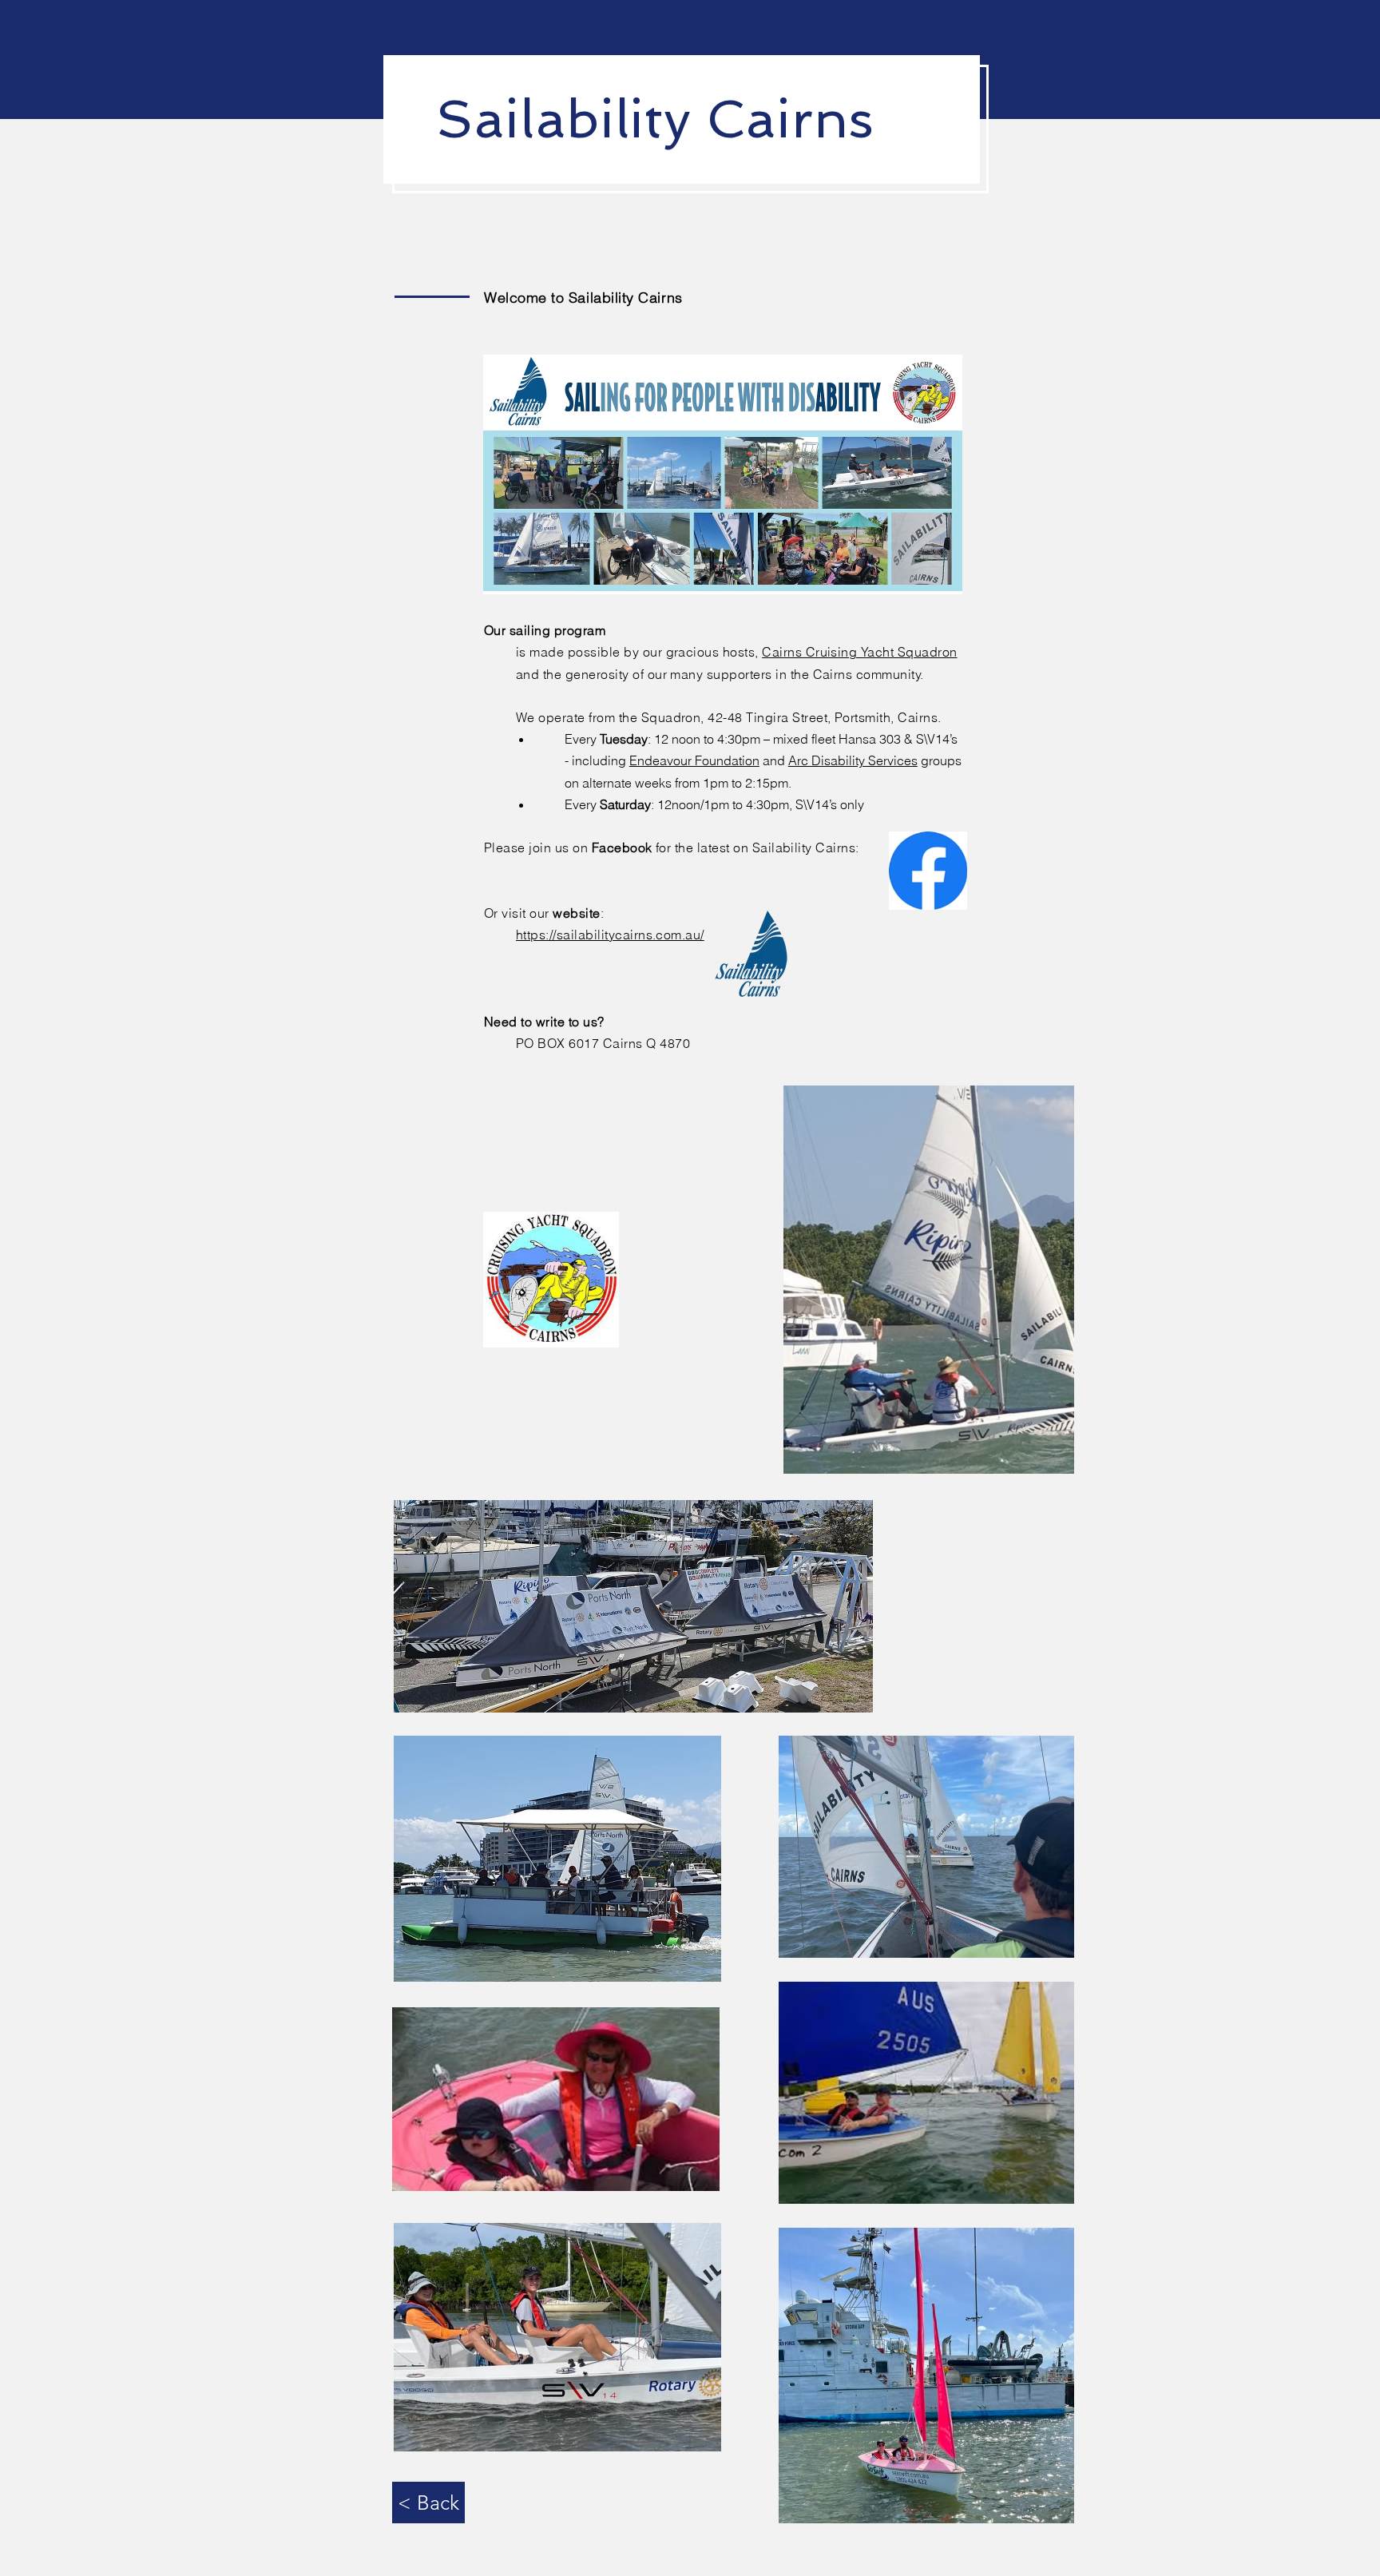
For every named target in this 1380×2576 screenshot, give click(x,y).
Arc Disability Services (853, 760)
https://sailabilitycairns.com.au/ (610, 935)
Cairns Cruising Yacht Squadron (859, 652)
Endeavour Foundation (694, 760)
